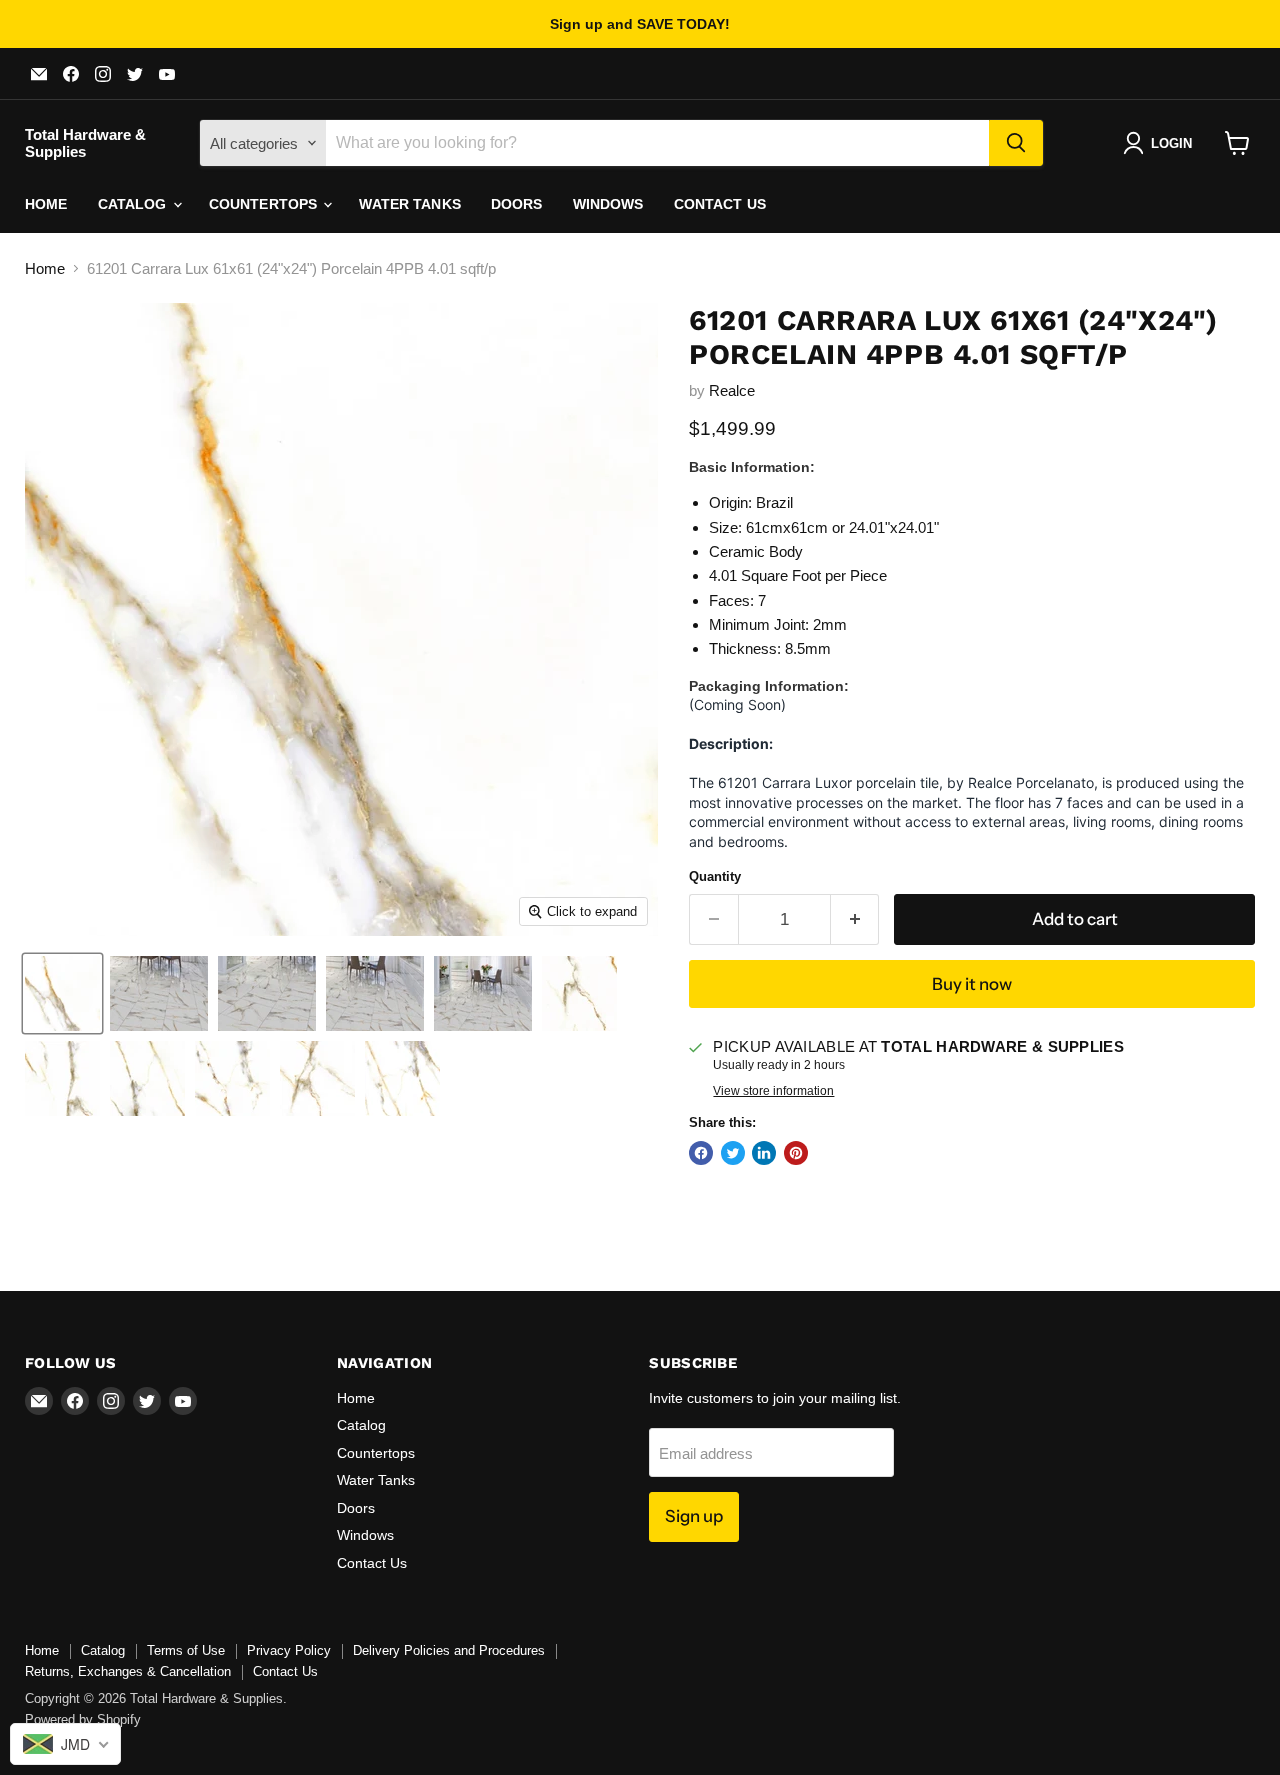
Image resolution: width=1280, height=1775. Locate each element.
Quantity (715, 876)
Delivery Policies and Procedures (449, 1650)
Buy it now (972, 984)
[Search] (1016, 143)
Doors (517, 204)
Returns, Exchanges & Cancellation (128, 1671)
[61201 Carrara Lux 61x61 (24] (62, 993)
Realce (732, 390)
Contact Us (720, 204)
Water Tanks (410, 204)
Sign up (694, 1516)
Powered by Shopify (83, 1719)
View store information (773, 1091)
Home (46, 204)
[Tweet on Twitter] (733, 1153)
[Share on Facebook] (701, 1153)
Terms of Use (186, 1650)
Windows (608, 204)
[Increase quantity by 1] (855, 919)
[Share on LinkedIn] (764, 1153)
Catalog (134, 204)
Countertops (265, 204)
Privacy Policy (289, 1650)
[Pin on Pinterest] (796, 1153)
